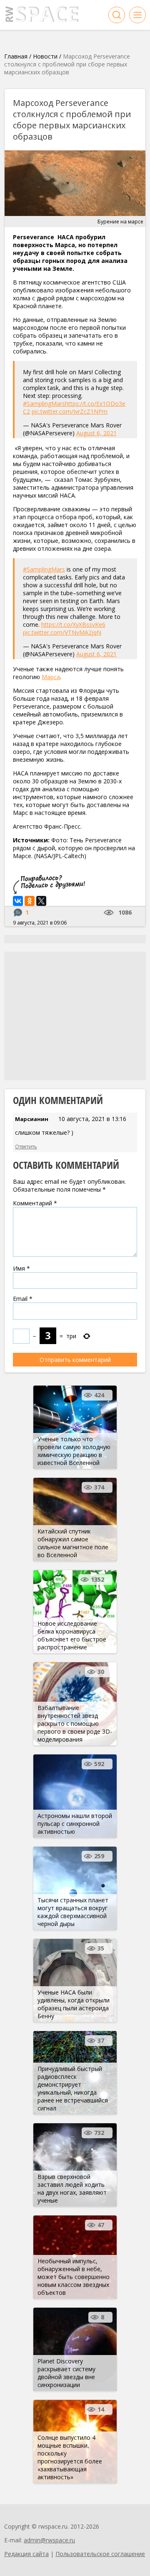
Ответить (26, 1147)
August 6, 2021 (96, 433)
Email (23, 1299)
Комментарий (35, 1203)
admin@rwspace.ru (49, 2540)
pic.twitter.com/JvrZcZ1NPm (70, 411)
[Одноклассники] (30, 901)
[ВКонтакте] (18, 901)
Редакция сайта (26, 2554)
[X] (41, 901)
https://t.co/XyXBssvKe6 (73, 624)
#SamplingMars (44, 404)
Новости (45, 56)
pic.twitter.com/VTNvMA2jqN (62, 632)
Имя (21, 1268)
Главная (16, 56)
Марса (51, 677)
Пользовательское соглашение (100, 2554)
